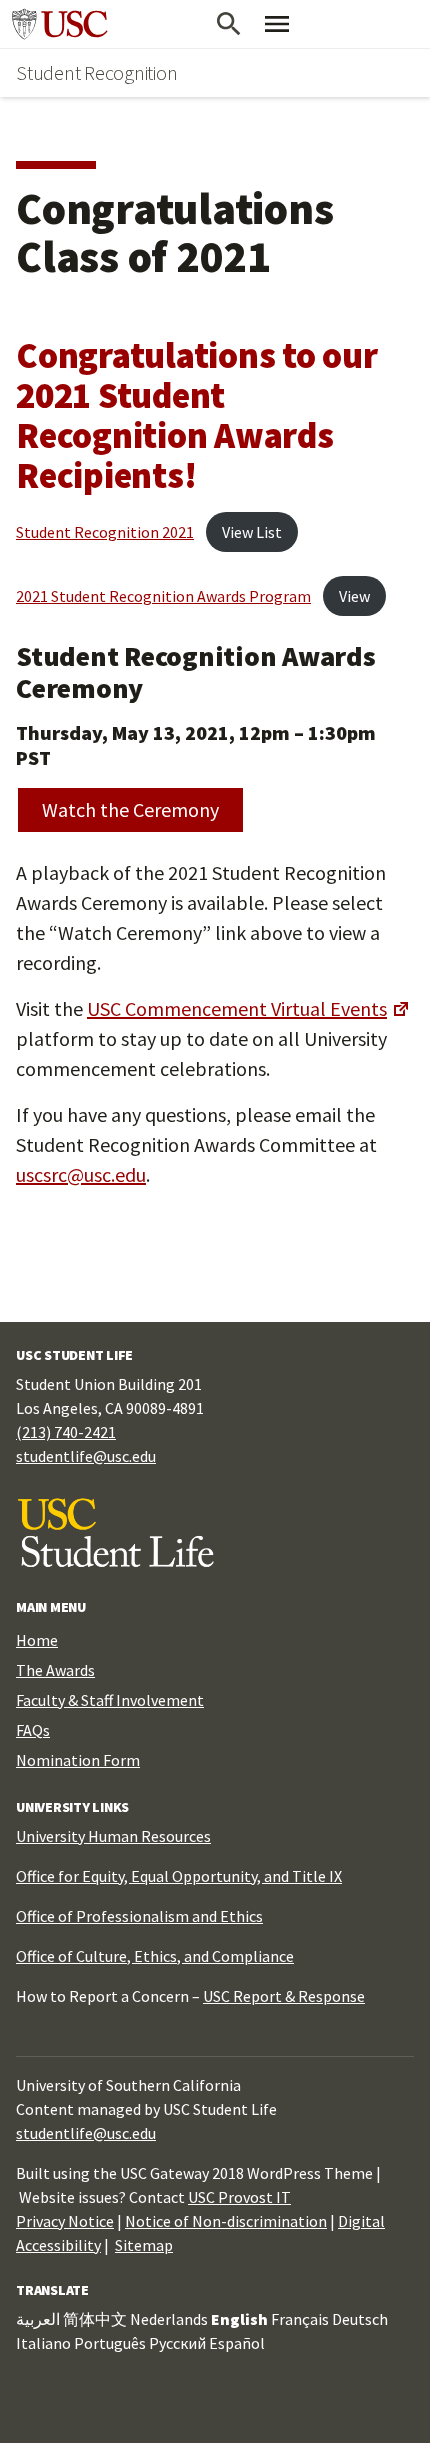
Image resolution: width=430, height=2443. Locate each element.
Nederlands (169, 2319)
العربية (38, 2319)
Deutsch (360, 2319)
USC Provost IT (239, 2197)
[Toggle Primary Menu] (277, 24)
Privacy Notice (65, 2221)
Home (37, 1640)
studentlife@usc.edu (86, 1456)
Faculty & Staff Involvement (110, 1700)
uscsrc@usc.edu (81, 1174)
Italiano (43, 2343)
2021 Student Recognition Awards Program (163, 596)
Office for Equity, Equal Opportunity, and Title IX (179, 1876)
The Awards (55, 1670)
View (354, 596)
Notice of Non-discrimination (226, 2221)
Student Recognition (96, 72)
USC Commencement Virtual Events (237, 1008)
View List (252, 532)
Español (237, 2343)
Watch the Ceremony (130, 809)
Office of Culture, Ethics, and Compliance (155, 1956)
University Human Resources (113, 1836)
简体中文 (95, 2319)
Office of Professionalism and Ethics (139, 1916)
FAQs (33, 1730)
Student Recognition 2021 (105, 532)
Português (110, 2343)
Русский (177, 2343)
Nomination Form (78, 1760)
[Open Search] (229, 24)
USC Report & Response (284, 1996)
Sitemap (144, 2245)
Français (300, 2319)
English (239, 2319)
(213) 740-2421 (66, 1432)
